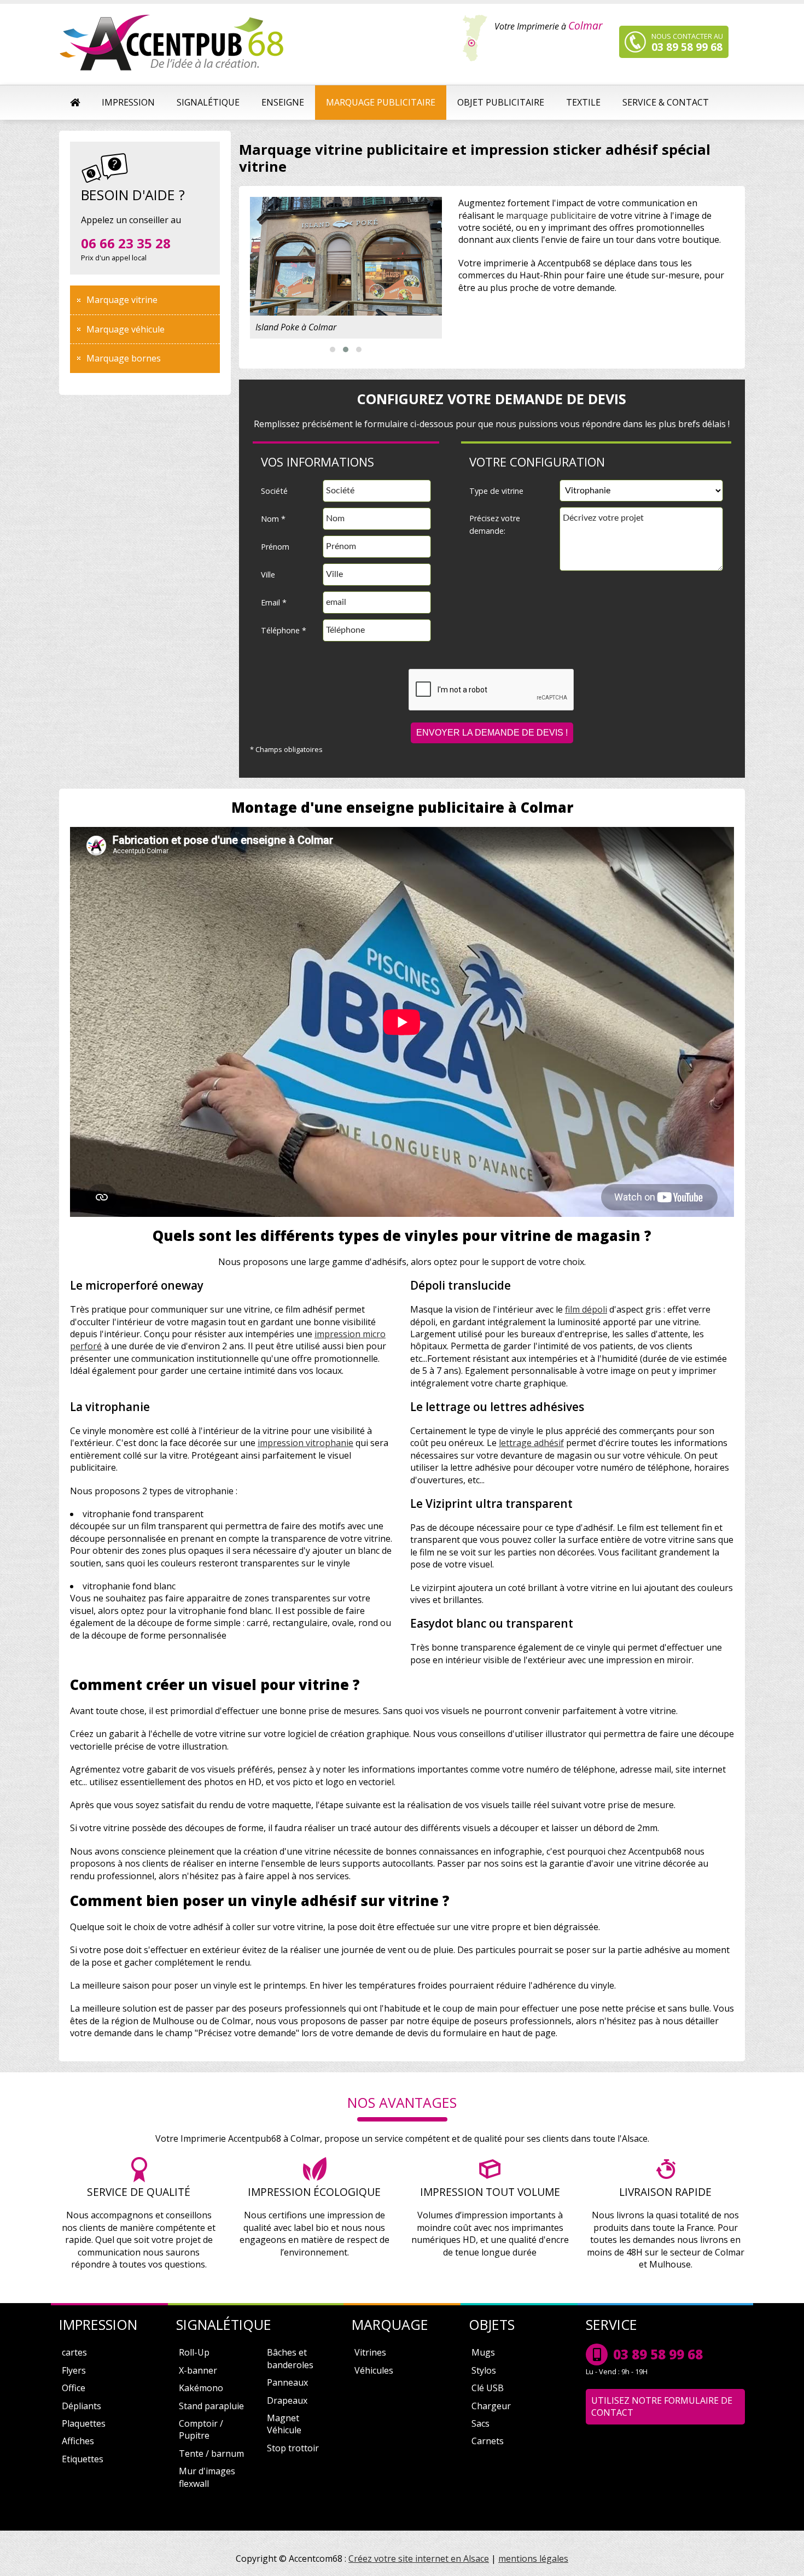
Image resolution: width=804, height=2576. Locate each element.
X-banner (198, 2370)
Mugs (483, 2352)
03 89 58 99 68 (658, 2354)
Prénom (275, 547)
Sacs (480, 2423)
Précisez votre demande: (495, 524)
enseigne (283, 102)
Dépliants (81, 2406)
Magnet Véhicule (284, 2424)
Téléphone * (284, 630)
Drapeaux (287, 2400)
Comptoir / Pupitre (201, 2429)
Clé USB (488, 2388)
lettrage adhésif (531, 1443)
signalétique (208, 102)
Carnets (488, 2441)
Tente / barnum (211, 2453)
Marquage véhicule (126, 329)
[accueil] (75, 102)
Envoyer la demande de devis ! (492, 733)
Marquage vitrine (122, 300)
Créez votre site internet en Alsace (419, 2558)
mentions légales (533, 2558)
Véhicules (374, 2370)
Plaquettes (84, 2423)
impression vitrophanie (305, 1443)
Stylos (484, 2370)
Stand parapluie (211, 2406)
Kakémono (201, 2388)
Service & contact (666, 102)
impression (128, 102)
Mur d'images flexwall (207, 2477)
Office (74, 2388)
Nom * (273, 519)
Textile (583, 102)
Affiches (78, 2441)
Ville (268, 575)
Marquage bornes (124, 358)
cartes (74, 2352)
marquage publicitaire (381, 102)
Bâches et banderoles (290, 2358)
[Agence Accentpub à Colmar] (173, 44)
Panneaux (287, 2382)
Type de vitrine (496, 491)
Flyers (74, 2370)
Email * (274, 602)
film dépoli (586, 1309)
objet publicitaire (501, 102)
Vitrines (370, 2352)
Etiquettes (83, 2459)
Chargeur (491, 2406)
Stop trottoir (293, 2448)
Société (274, 491)
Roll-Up (194, 2352)
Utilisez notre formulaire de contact (662, 2406)
